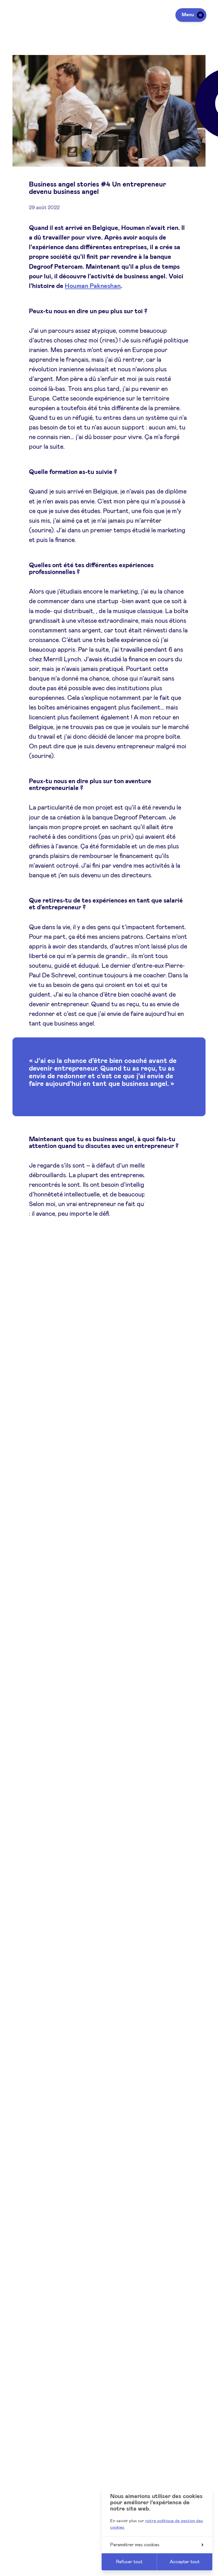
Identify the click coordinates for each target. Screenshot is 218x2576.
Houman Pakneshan (93, 286)
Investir (20, 2554)
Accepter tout (185, 2562)
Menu (188, 15)
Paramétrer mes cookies (135, 2545)
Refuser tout (129, 2562)
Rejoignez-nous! (51, 1942)
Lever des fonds (29, 2569)
